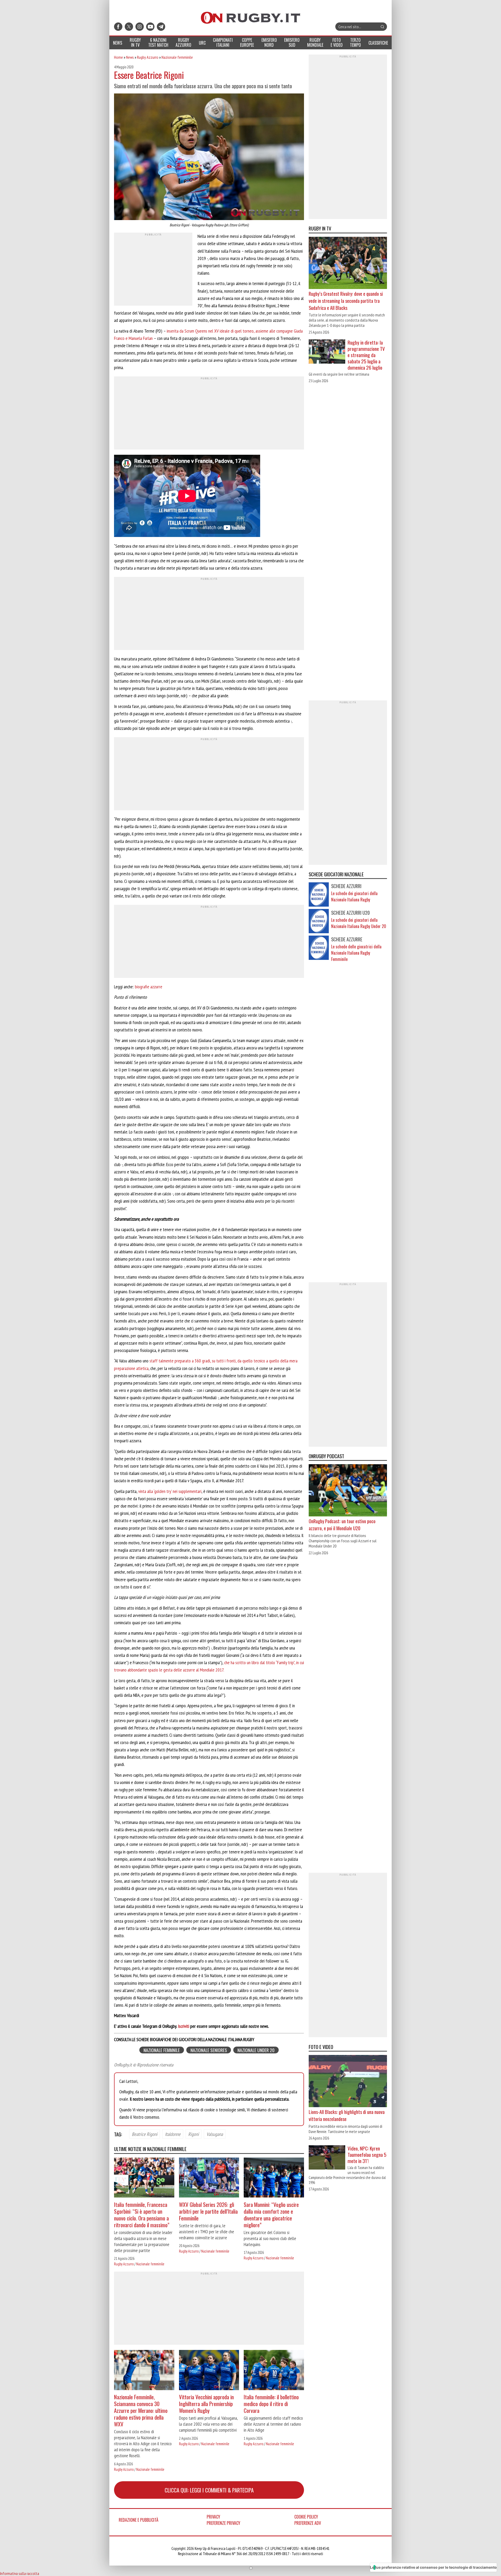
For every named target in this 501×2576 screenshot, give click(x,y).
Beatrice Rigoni (145, 2134)
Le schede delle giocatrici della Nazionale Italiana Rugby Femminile (356, 953)
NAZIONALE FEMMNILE (162, 2050)
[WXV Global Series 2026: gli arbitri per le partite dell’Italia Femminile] (209, 2178)
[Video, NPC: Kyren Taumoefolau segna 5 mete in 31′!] (327, 2158)
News (130, 57)
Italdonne (173, 2134)
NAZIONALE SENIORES (209, 2050)
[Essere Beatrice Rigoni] (209, 157)
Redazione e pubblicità (139, 2520)
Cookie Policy (306, 2517)
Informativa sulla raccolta (20, 2573)
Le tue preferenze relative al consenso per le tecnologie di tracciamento (433, 2567)
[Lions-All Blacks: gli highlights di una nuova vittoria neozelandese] (348, 2081)
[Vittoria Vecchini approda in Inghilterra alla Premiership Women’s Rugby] (209, 2371)
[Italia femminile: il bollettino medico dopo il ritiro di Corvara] (274, 2371)
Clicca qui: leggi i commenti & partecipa (209, 2490)
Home (118, 57)
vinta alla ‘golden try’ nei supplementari (170, 1491)
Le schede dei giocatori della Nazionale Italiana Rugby (354, 897)
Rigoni (193, 2134)
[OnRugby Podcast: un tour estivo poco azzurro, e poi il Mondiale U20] (348, 1491)
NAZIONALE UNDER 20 (256, 2050)
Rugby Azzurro (148, 57)
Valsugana (215, 2134)
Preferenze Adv (308, 2523)
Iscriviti (184, 2026)
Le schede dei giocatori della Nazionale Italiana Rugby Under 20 (359, 923)
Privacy (213, 2517)
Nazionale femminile (177, 57)
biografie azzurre (149, 987)
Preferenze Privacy (223, 2523)
